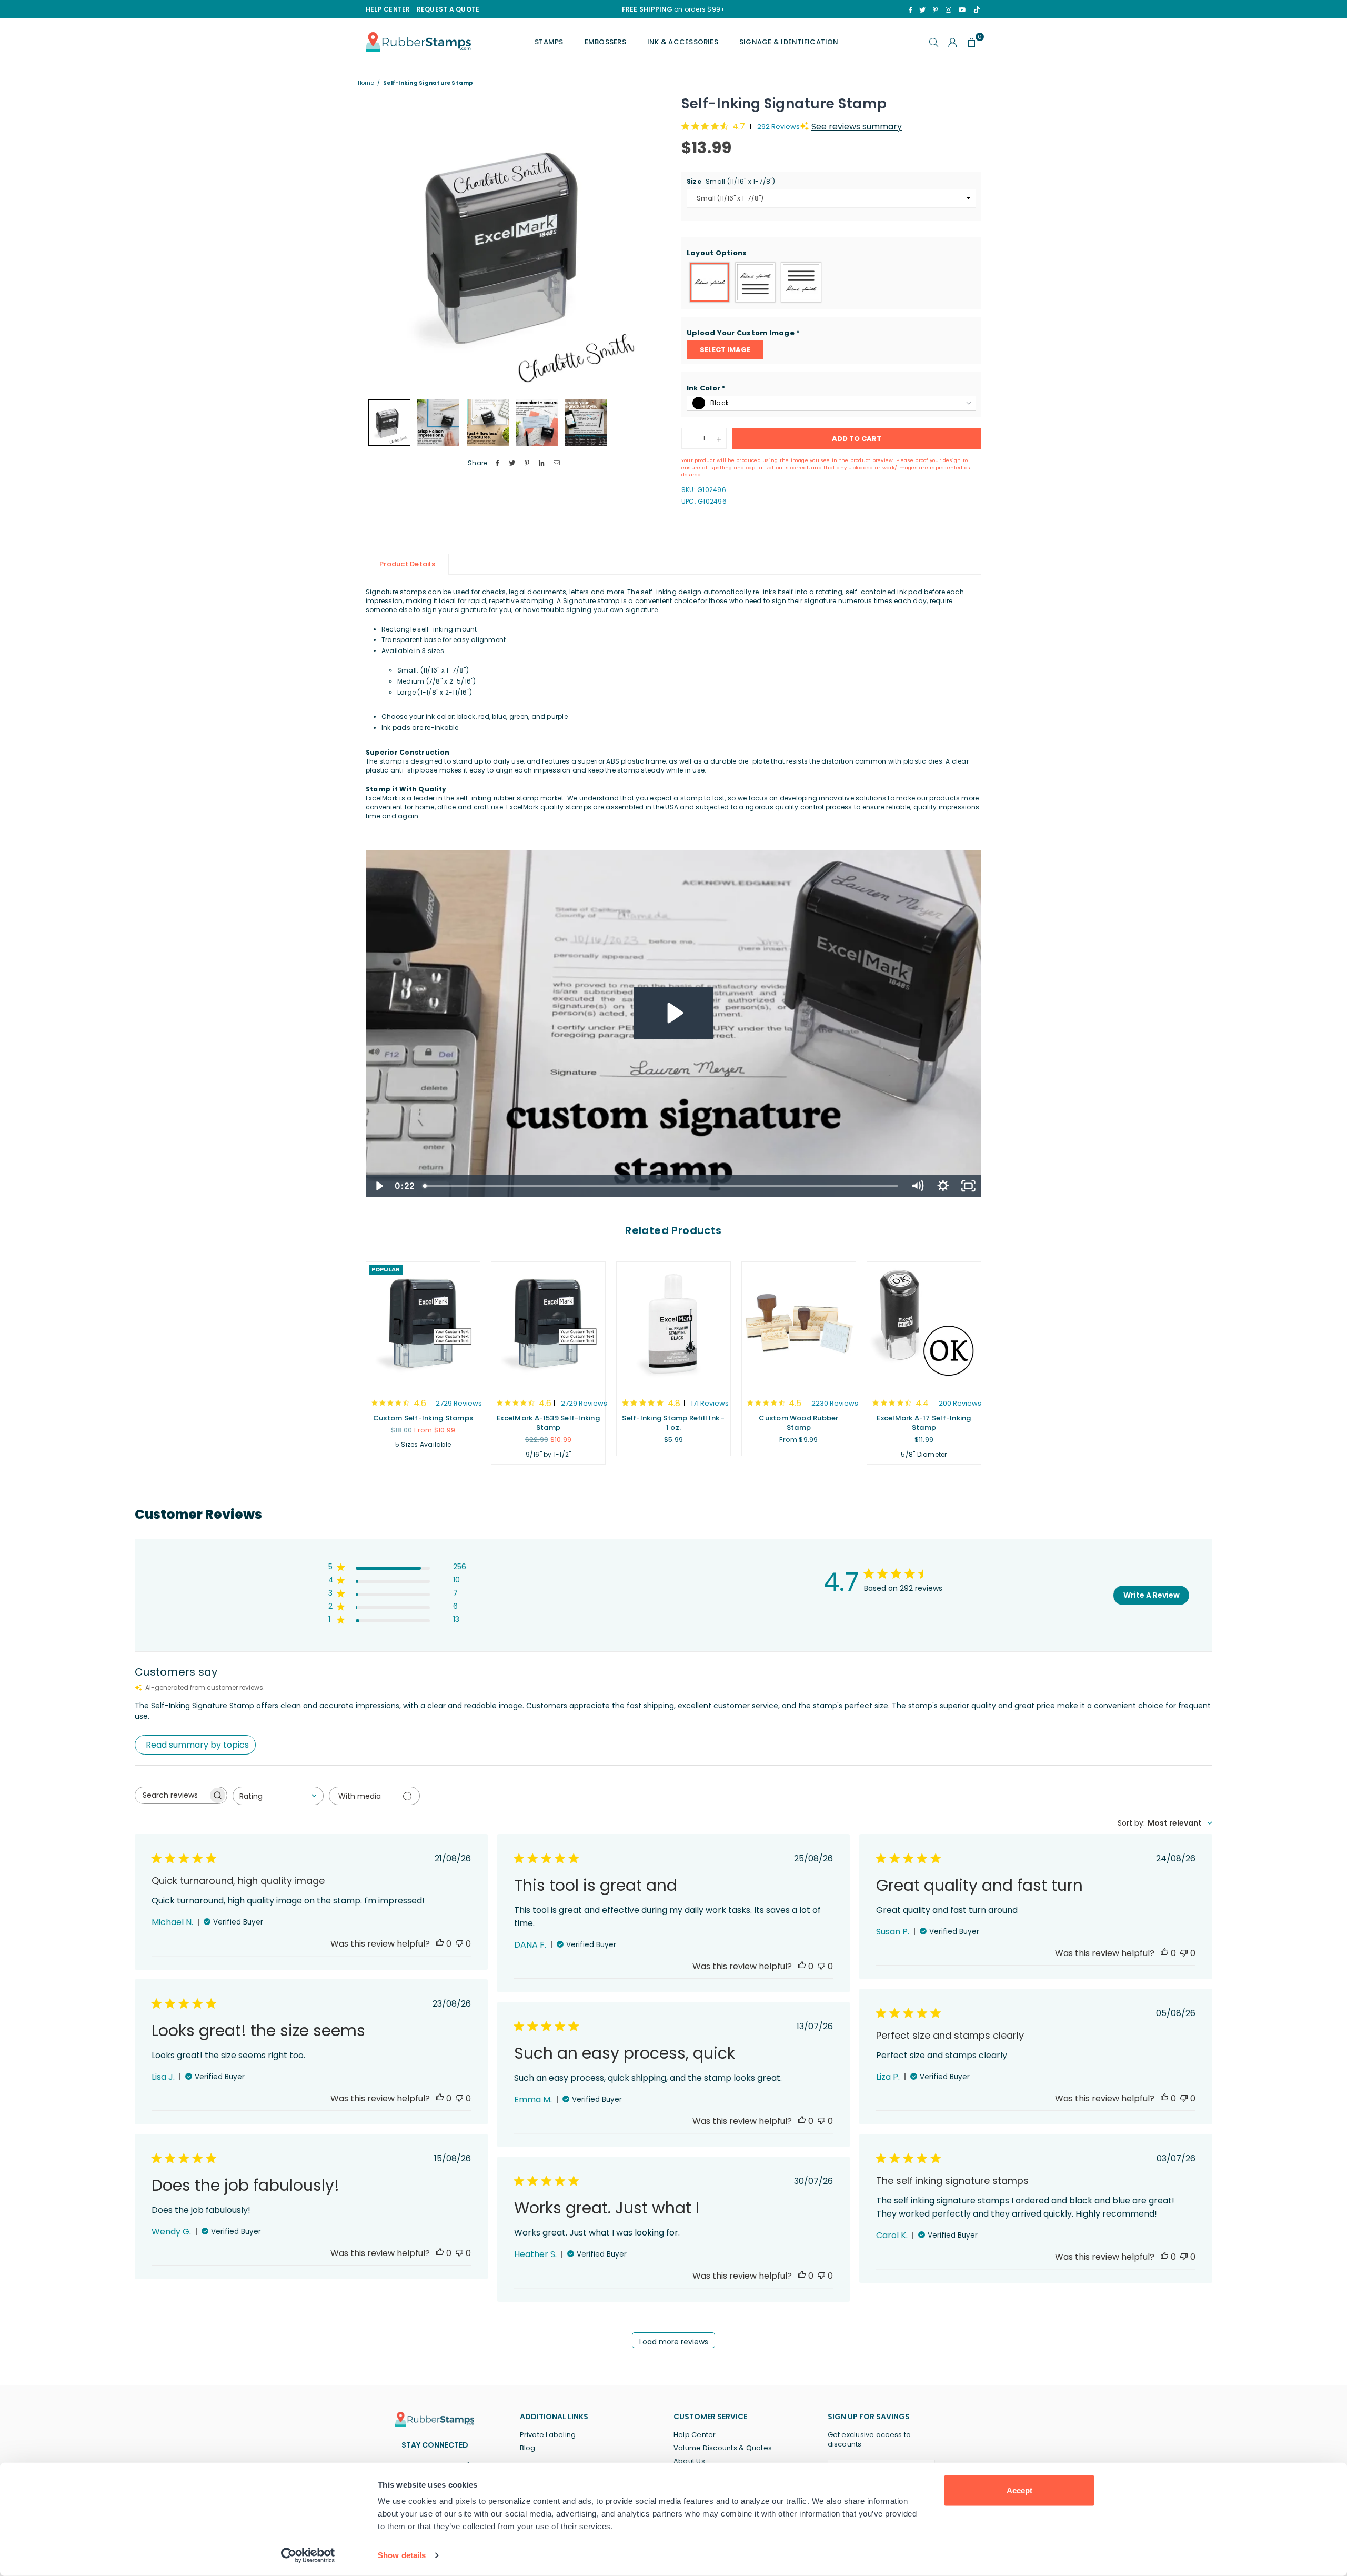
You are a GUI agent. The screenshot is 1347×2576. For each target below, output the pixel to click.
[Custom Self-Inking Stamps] (423, 1325)
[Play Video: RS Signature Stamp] (673, 1013)
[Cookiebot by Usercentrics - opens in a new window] (308, 2555)
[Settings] (953, 42)
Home (366, 83)
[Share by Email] (557, 463)
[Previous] (380, 244)
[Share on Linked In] (542, 463)
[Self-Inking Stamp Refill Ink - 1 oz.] (673, 1325)
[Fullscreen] (968, 1186)
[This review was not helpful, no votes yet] (459, 1944)
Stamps (549, 42)
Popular (386, 1269)
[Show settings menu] (943, 1186)
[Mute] (917, 1186)
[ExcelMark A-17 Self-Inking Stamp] (924, 1325)
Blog (528, 2448)
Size (731, 182)
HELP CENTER (388, 9)
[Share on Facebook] (497, 463)
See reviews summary (857, 127)
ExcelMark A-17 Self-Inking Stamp (924, 1423)
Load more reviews (674, 2342)
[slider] (662, 1186)
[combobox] (278, 1796)
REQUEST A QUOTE (448, 9)
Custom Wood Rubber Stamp (798, 1423)
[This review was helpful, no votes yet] (440, 1944)
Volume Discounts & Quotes (723, 2448)
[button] (831, 253)
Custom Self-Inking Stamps (423, 1418)
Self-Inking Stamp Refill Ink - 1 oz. (673, 1423)
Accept (1019, 2490)
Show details (402, 2555)
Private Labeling (548, 2435)
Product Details (407, 564)
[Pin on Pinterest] (527, 463)
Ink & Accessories (683, 42)
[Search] (934, 42)
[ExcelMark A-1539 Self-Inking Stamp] (548, 1325)
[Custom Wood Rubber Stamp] (799, 1325)
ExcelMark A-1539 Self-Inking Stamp (548, 1423)
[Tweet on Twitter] (512, 463)
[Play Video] (379, 1186)
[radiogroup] (831, 282)
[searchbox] (172, 1795)
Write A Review (1152, 1595)
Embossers (605, 42)
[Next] (651, 244)
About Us (689, 2461)
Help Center (695, 2435)
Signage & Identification (789, 42)
